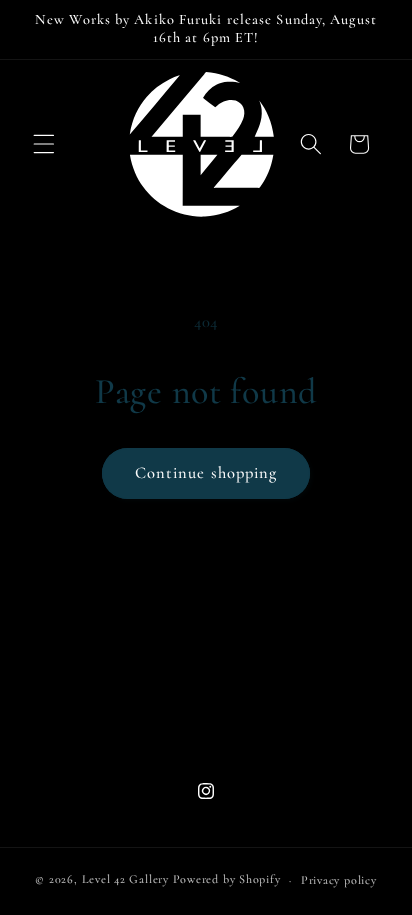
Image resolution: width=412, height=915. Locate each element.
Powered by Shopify (227, 880)
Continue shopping (206, 473)
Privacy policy (339, 880)
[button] (44, 144)
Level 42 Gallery (125, 880)
